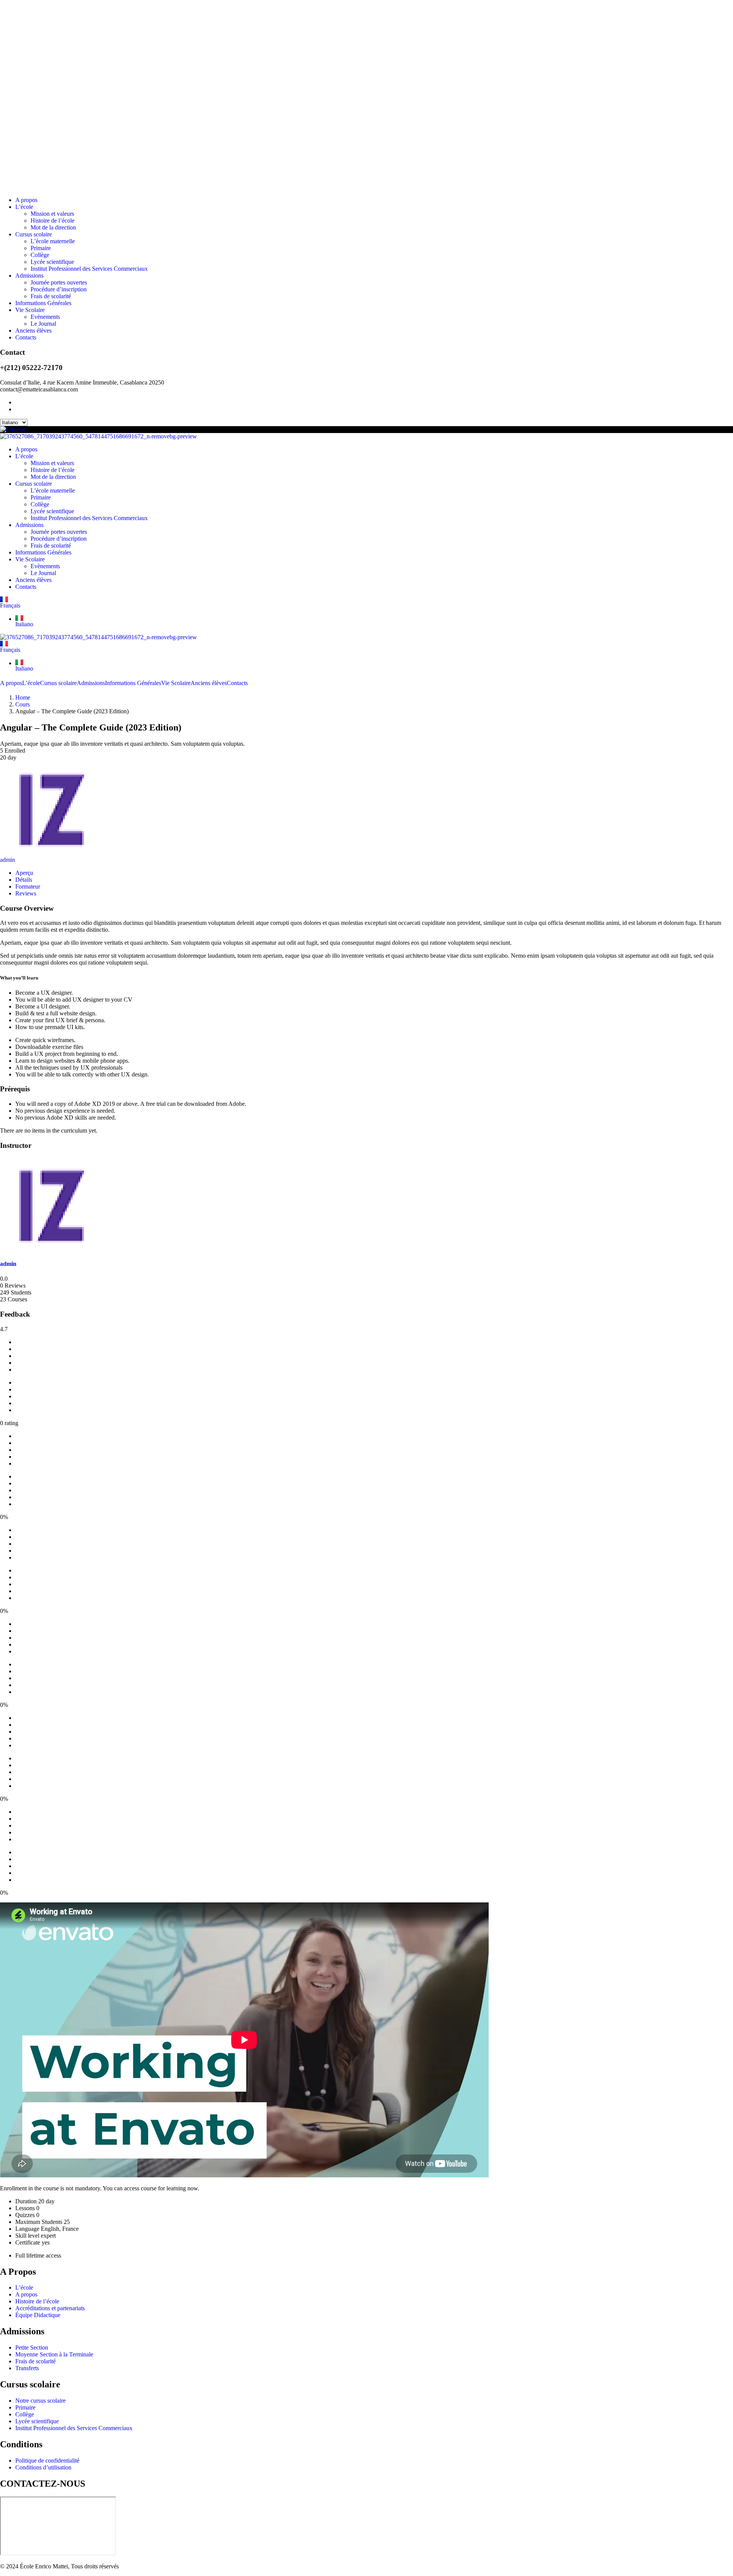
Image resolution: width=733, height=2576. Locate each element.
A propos (26, 200)
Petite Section (32, 2347)
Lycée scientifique (52, 262)
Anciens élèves (33, 330)
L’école (24, 207)
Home (23, 697)
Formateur (28, 886)
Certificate (28, 2242)
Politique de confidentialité (47, 2460)
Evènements (45, 317)
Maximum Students (39, 2222)
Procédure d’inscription (59, 289)
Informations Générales (43, 303)
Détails (24, 880)
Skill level (27, 2236)
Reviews (26, 893)
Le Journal (43, 324)
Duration (26, 2201)
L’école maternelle (53, 241)
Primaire (41, 248)
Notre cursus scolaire (40, 2401)
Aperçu (24, 873)
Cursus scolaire (34, 234)
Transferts (27, 2368)
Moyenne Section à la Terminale (54, 2354)
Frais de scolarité (51, 296)
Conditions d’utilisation (43, 2467)
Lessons (25, 2208)
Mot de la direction (53, 227)
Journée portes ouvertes (59, 282)
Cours (23, 704)
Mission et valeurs (52, 214)
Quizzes (25, 2215)
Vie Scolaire (30, 310)
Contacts (26, 337)
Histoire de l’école (52, 221)
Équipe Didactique (38, 2315)
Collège (40, 255)
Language (27, 2229)
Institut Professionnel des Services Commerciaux (89, 269)
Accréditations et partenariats (50, 2308)
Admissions (29, 276)
